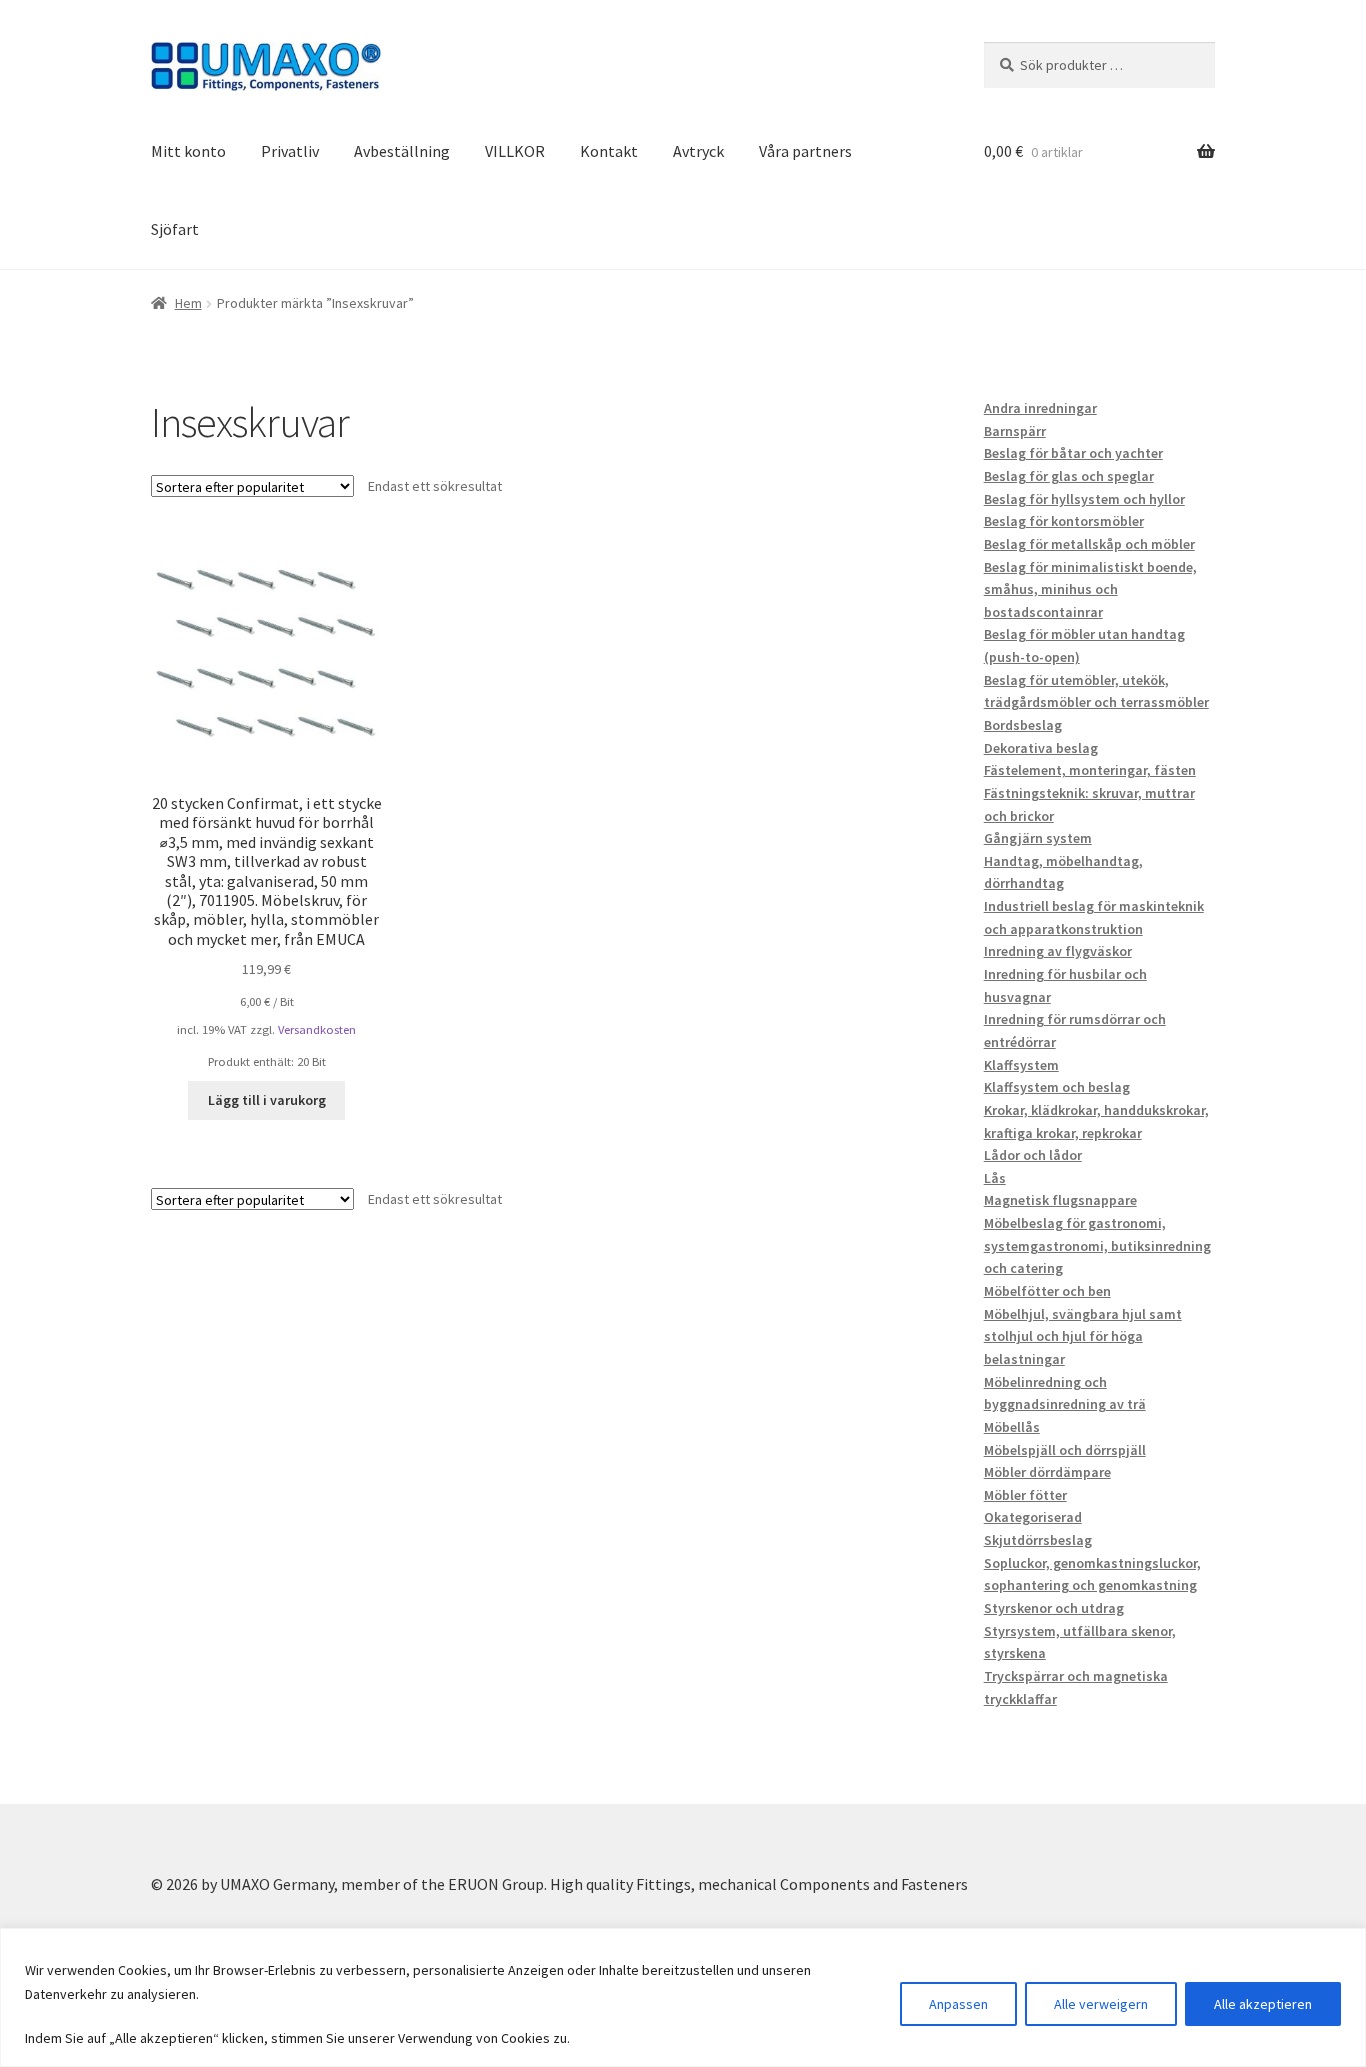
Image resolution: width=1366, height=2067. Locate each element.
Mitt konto (188, 151)
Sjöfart (175, 229)
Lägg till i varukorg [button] (267, 1100)
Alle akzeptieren (1263, 2004)
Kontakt (609, 151)
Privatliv (290, 151)
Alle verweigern (1101, 2004)
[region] (683, 1997)
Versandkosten (317, 1029)
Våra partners (805, 151)
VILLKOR (515, 151)
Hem (188, 303)
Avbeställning (402, 151)
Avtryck (698, 151)
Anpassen (958, 2004)
